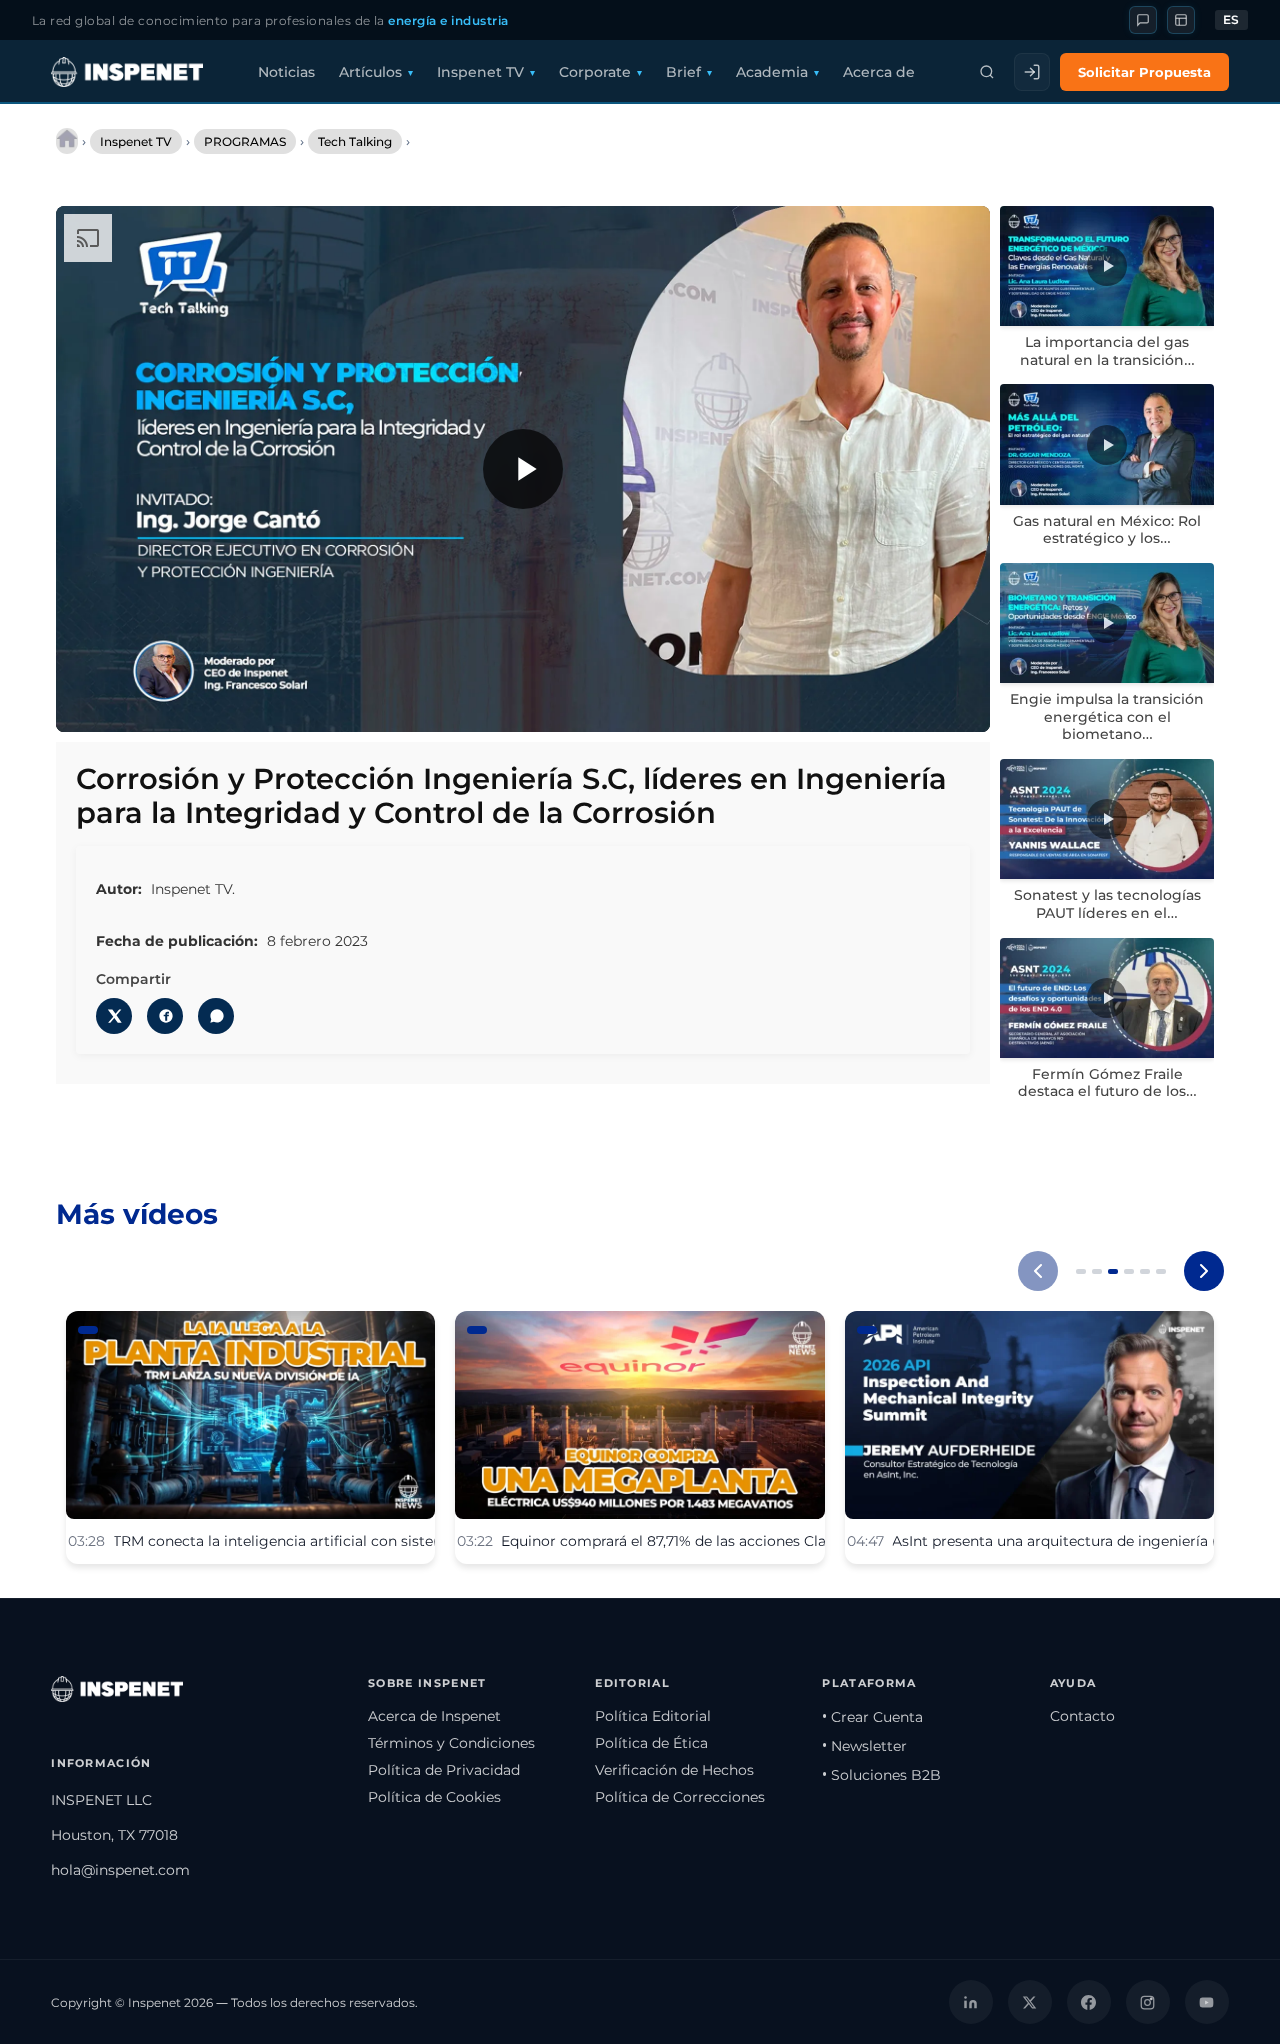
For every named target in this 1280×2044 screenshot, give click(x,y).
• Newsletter (864, 1746)
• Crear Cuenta (872, 1717)
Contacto (1082, 1716)
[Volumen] (131, 703)
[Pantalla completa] (957, 703)
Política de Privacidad (444, 1770)
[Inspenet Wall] (1181, 20)
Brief (683, 72)
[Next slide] (1204, 1271)
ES (1231, 20)
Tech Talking (355, 141)
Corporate (595, 72)
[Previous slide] (1038, 1271)
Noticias (286, 72)
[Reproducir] (523, 469)
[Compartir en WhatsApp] (216, 1016)
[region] (523, 469)
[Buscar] (987, 72)
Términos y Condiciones (451, 1743)
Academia (772, 72)
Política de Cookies (434, 1797)
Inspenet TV (480, 72)
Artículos (370, 72)
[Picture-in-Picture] (915, 703)
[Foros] (1143, 20)
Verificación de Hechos (674, 1770)
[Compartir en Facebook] (165, 1016)
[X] (1030, 2002)
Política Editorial (653, 1716)
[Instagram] (1148, 2002)
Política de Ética (651, 1743)
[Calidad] (873, 703)
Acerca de (879, 72)
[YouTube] (1207, 2002)
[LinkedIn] (971, 2002)
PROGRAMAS (245, 141)
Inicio (67, 141)
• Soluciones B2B (881, 1775)
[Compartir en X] (114, 1016)
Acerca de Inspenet (434, 1716)
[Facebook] (1089, 2002)
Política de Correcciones (680, 1797)
